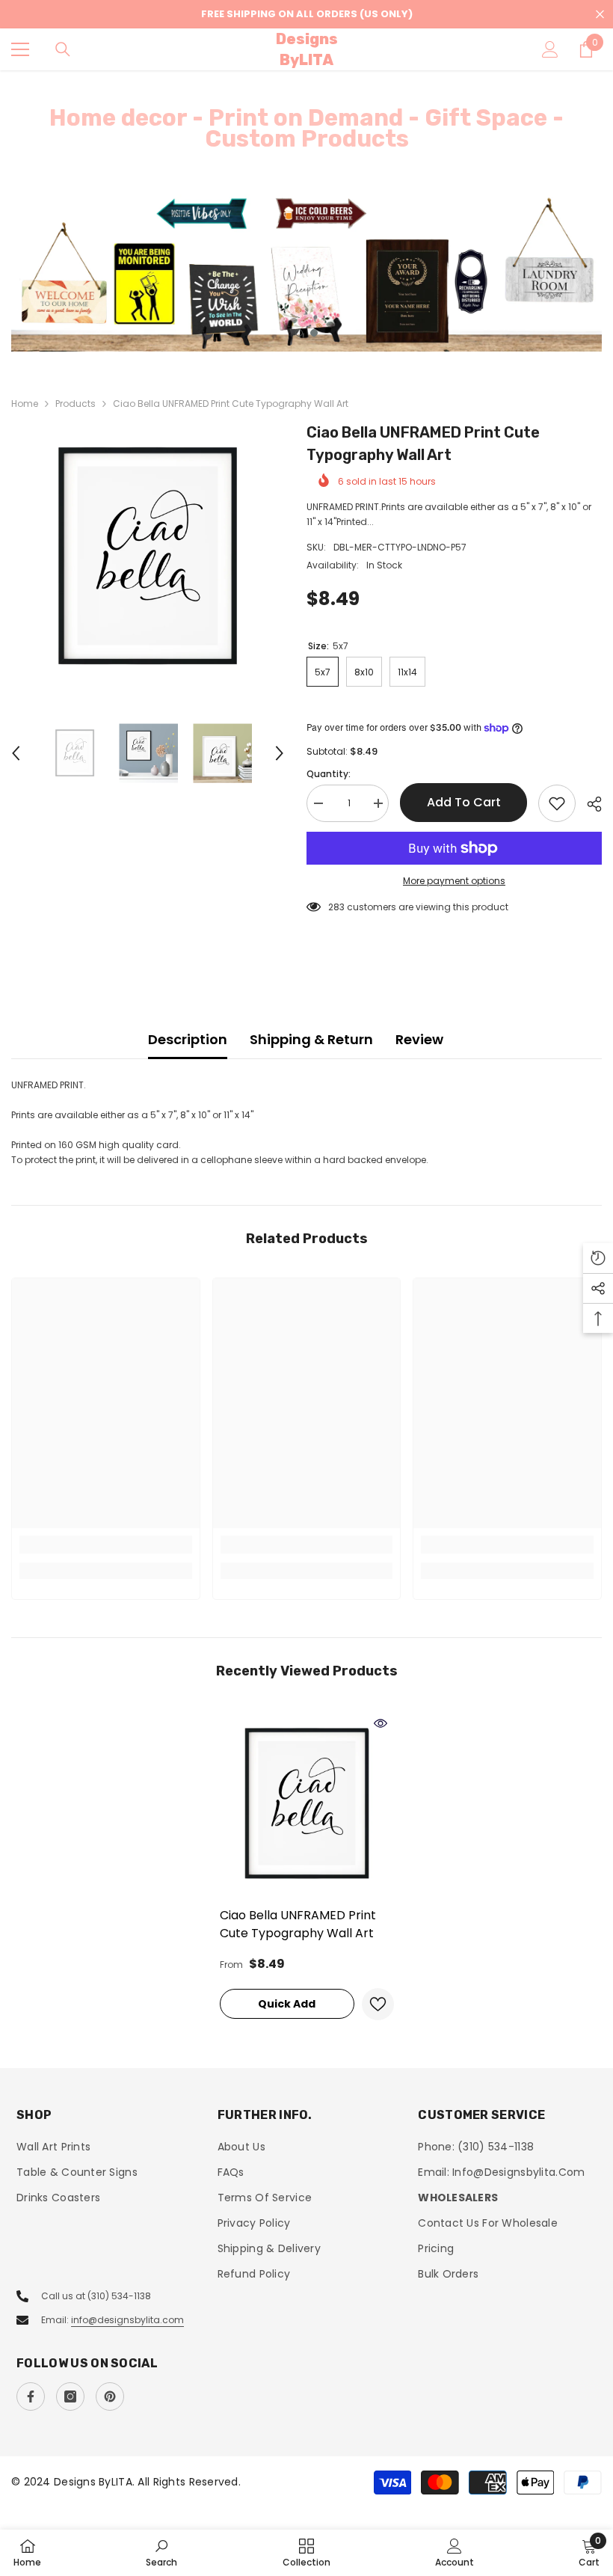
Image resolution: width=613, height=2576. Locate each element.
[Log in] (550, 49)
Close (600, 15)
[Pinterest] (110, 2396)
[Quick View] (381, 1723)
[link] (106, 1545)
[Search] (63, 49)
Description (188, 1039)
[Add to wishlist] (557, 803)
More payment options (454, 881)
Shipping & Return (311, 1039)
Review (419, 1039)
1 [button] (299, 333)
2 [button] (314, 333)
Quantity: (329, 774)
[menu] (20, 49)
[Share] (589, 804)
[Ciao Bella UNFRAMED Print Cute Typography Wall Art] (307, 1804)
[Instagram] (70, 2396)
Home (25, 404)
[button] (16, 753)
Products (76, 404)
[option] (306, 273)
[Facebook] (31, 2396)
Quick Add (287, 2004)
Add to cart (464, 802)
